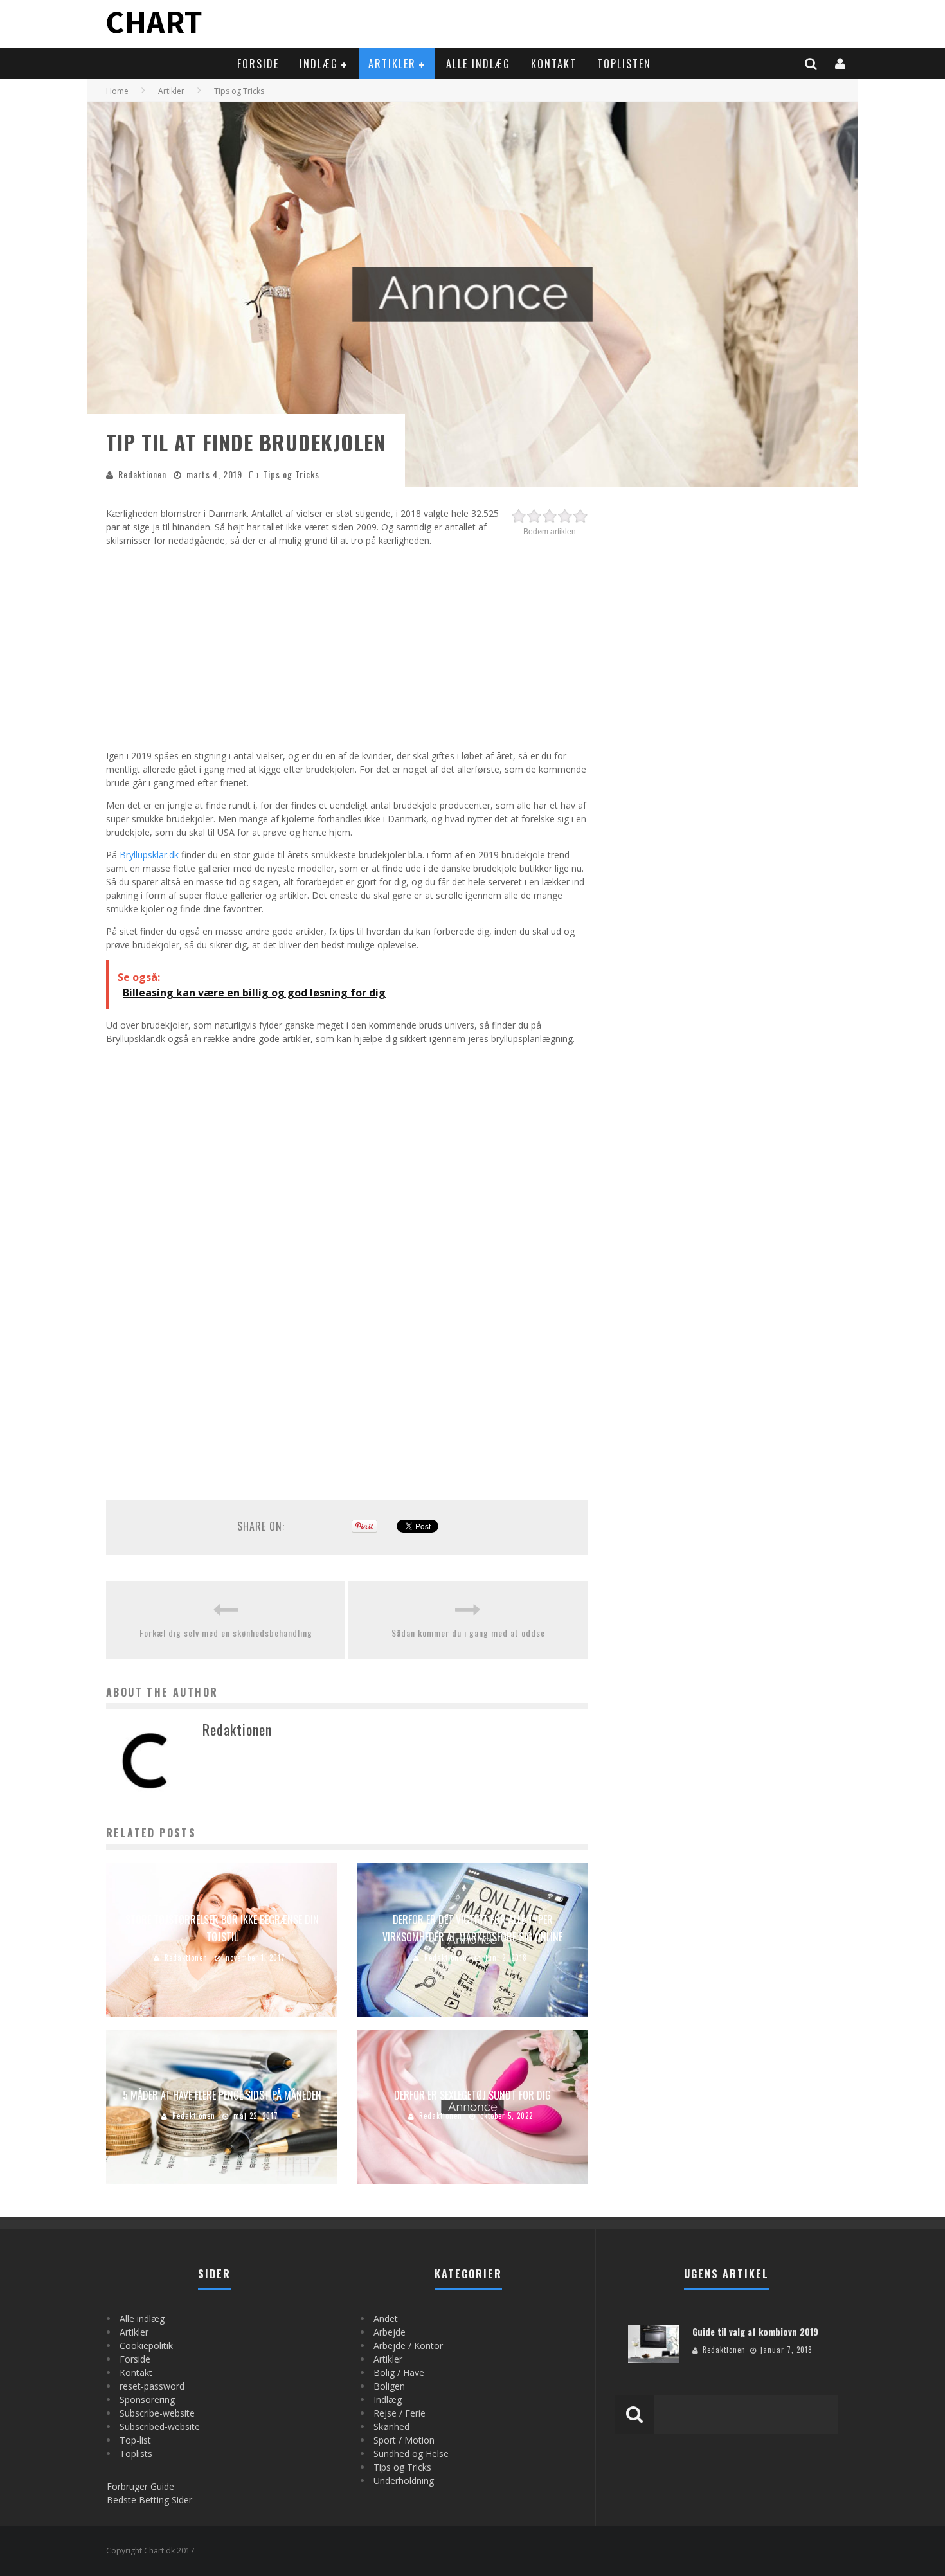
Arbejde (390, 2332)
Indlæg (319, 64)
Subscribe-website (157, 2413)
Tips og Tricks (291, 474)
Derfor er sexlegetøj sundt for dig (473, 2095)
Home (117, 91)
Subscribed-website (160, 2427)
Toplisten (624, 64)
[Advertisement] (347, 646)
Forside (258, 64)
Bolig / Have (399, 2373)
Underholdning (404, 2481)
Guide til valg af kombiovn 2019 (755, 2331)
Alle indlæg (478, 64)
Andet (386, 2319)
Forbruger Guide (140, 2486)
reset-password (152, 2386)
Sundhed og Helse (411, 2454)
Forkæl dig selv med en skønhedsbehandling (226, 1633)
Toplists (136, 2454)
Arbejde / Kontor (408, 2346)
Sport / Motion (404, 2440)
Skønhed (392, 2427)
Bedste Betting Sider (149, 2500)
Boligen (389, 2386)
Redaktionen (142, 474)
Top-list (135, 2440)
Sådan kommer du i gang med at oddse (468, 1633)
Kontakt (554, 64)
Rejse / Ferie (400, 2413)
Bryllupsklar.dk (149, 855)
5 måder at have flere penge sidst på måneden (222, 2095)
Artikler (392, 64)
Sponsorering (147, 2400)
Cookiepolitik (146, 2346)
